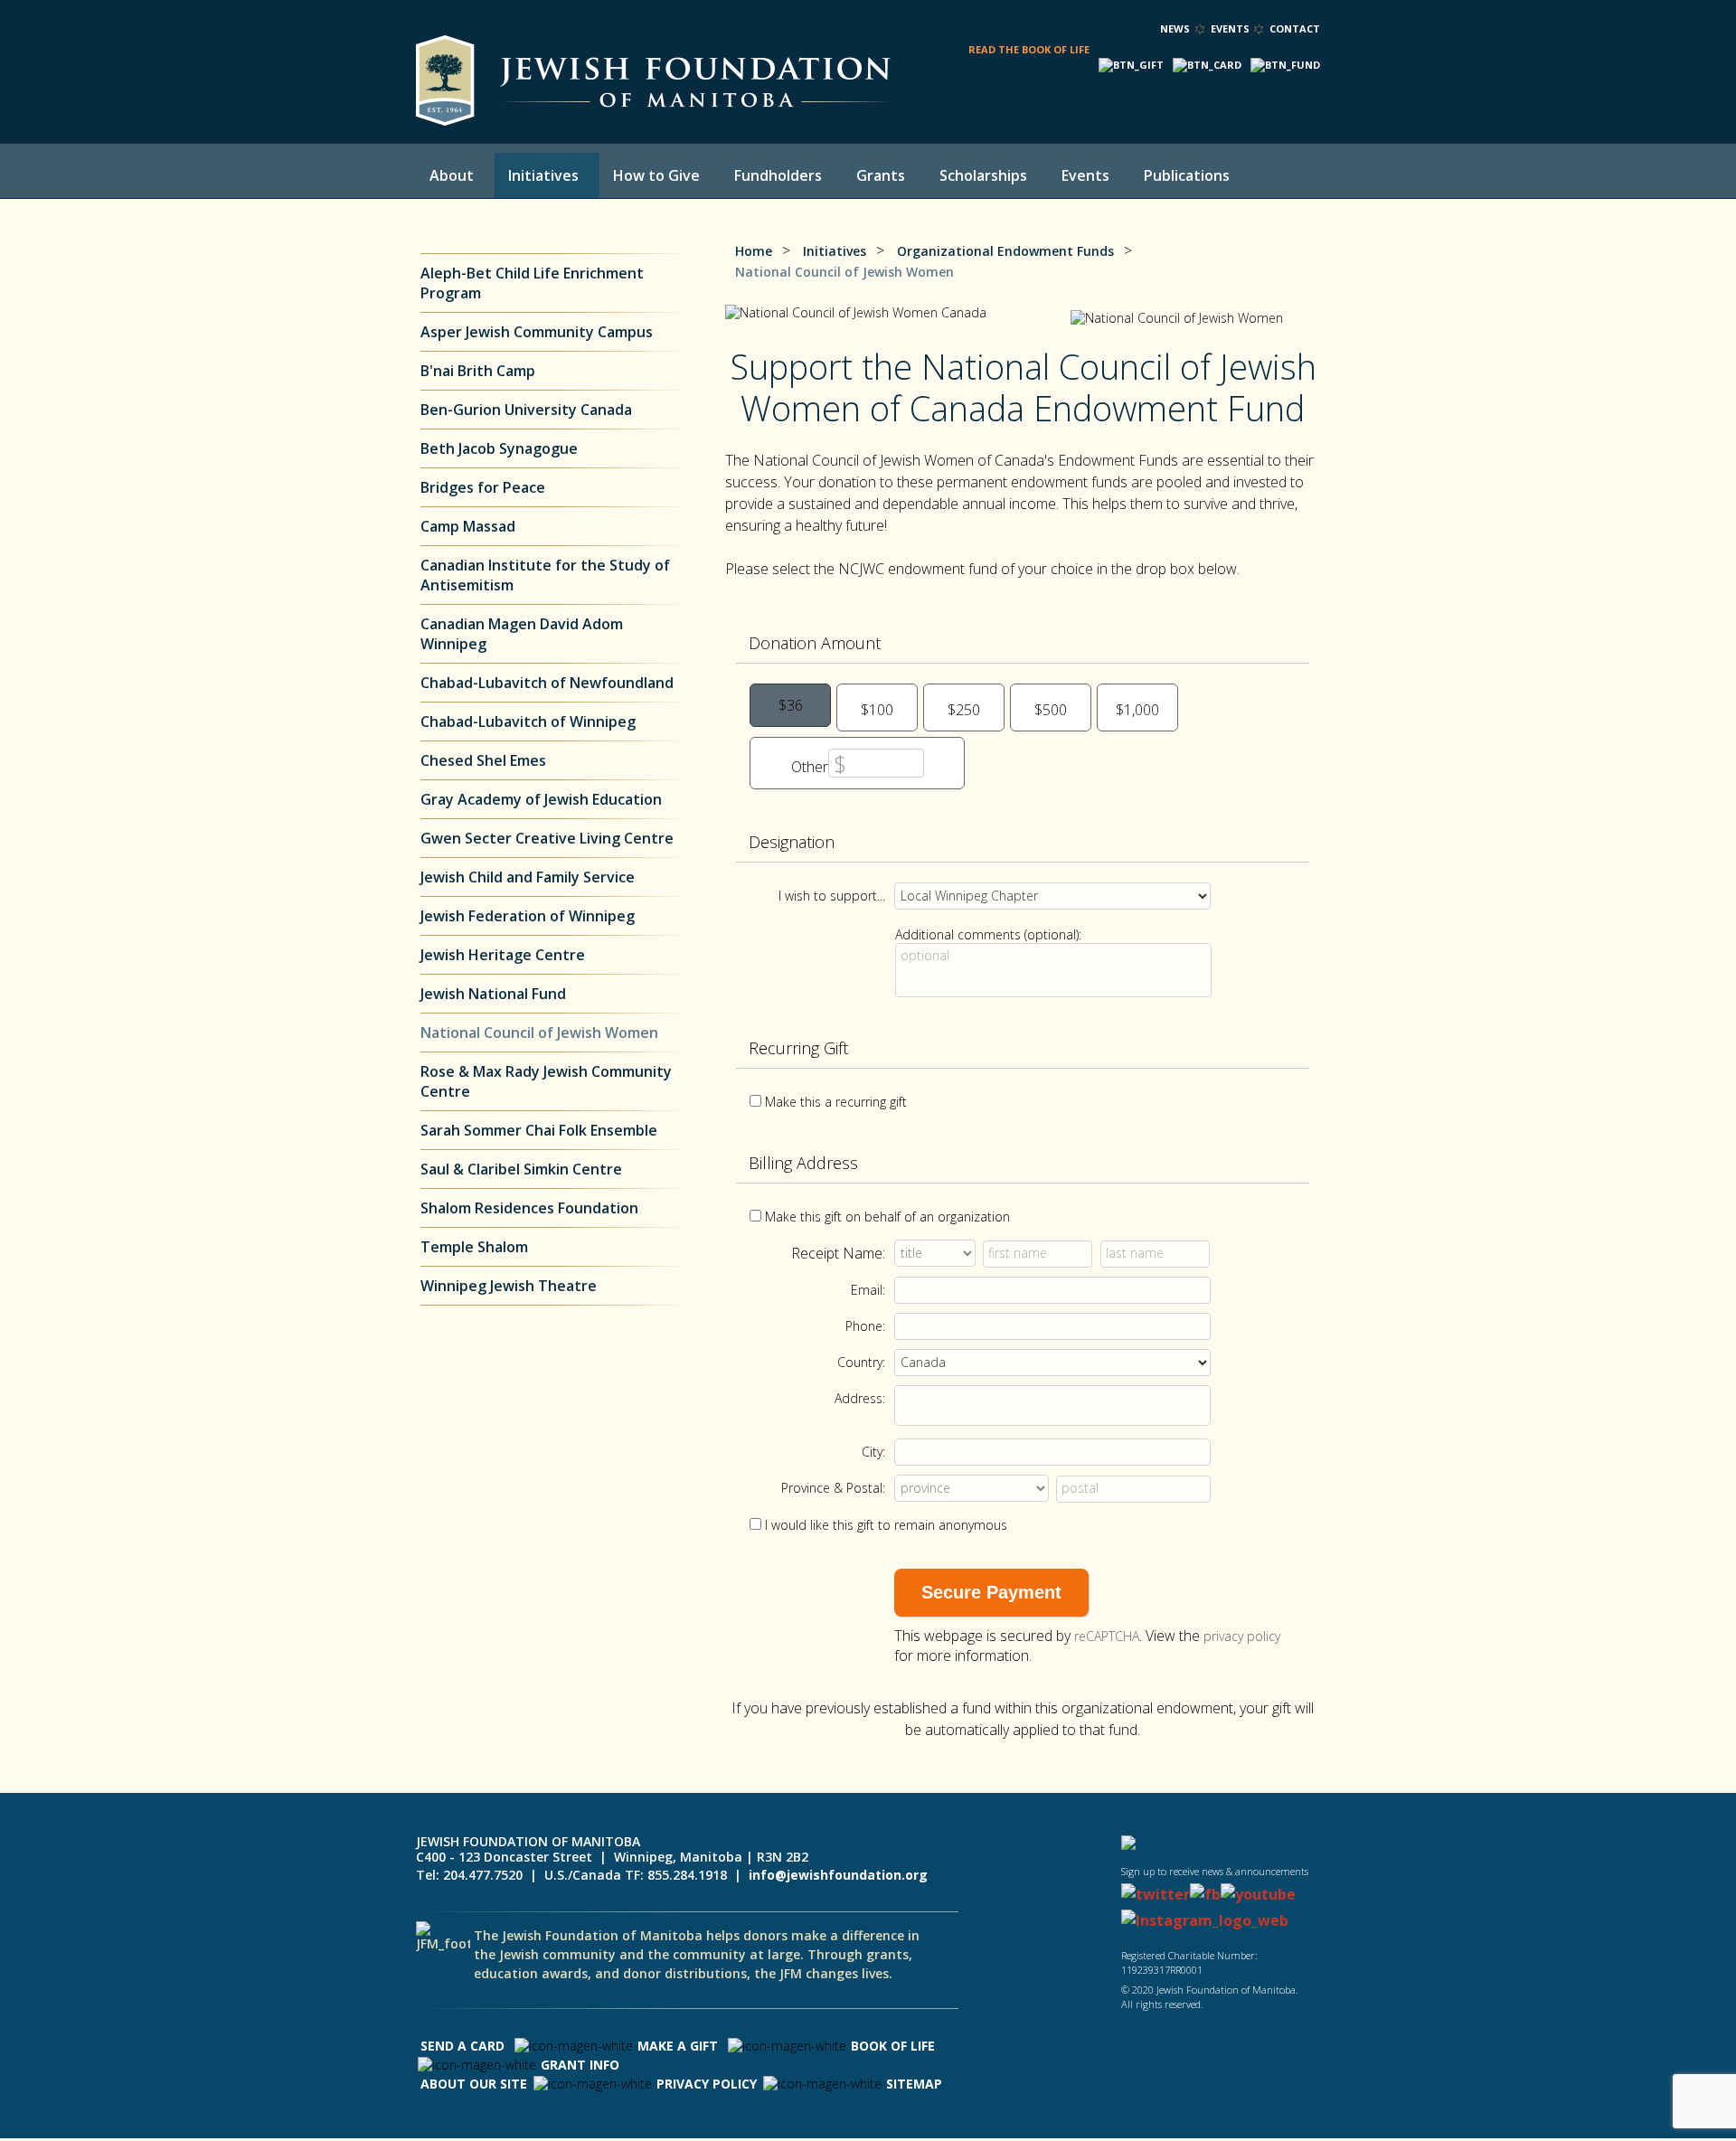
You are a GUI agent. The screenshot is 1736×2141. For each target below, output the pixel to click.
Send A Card (462, 2046)
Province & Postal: (833, 1488)
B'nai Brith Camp (478, 371)
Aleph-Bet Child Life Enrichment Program (532, 283)
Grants (881, 175)
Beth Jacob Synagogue (501, 448)
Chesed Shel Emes (483, 760)
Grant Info (580, 2065)
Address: (860, 1398)
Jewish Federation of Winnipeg (528, 916)
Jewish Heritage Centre (503, 955)
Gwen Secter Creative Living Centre (547, 838)
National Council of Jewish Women (539, 1033)
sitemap (914, 2084)
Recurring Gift (798, 1048)
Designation (792, 842)
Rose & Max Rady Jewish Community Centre (546, 1081)
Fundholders (778, 175)
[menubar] (845, 175)
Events (1230, 28)
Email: (868, 1290)
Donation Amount (815, 643)
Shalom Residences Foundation (529, 1208)
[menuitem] (455, 175)
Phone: (865, 1326)
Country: (861, 1362)
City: (873, 1452)
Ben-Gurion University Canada (526, 410)
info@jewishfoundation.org (838, 1875)
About (452, 175)
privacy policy (1242, 1636)
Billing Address (803, 1163)
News (1175, 28)
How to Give (656, 175)
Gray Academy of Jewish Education (541, 799)
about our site (474, 2084)
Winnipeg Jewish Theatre (509, 1286)
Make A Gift (678, 2046)
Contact (1295, 28)
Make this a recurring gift (836, 1102)
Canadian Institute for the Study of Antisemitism (545, 575)
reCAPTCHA (1107, 1636)
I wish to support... (832, 896)
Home (754, 251)
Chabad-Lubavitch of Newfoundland (547, 683)
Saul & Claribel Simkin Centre (521, 1169)
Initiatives (543, 175)
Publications (1187, 175)
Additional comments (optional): (988, 934)
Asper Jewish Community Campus (537, 332)
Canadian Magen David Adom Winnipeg (522, 634)
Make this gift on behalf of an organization (887, 1217)
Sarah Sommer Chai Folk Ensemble (539, 1130)
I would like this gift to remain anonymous (886, 1525)
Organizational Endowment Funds (1005, 251)
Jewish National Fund (493, 994)
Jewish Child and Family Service (528, 877)
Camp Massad (468, 526)
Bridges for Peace (483, 487)
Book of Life (893, 2046)
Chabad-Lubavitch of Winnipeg (528, 722)
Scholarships (983, 175)
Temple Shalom (474, 1247)
